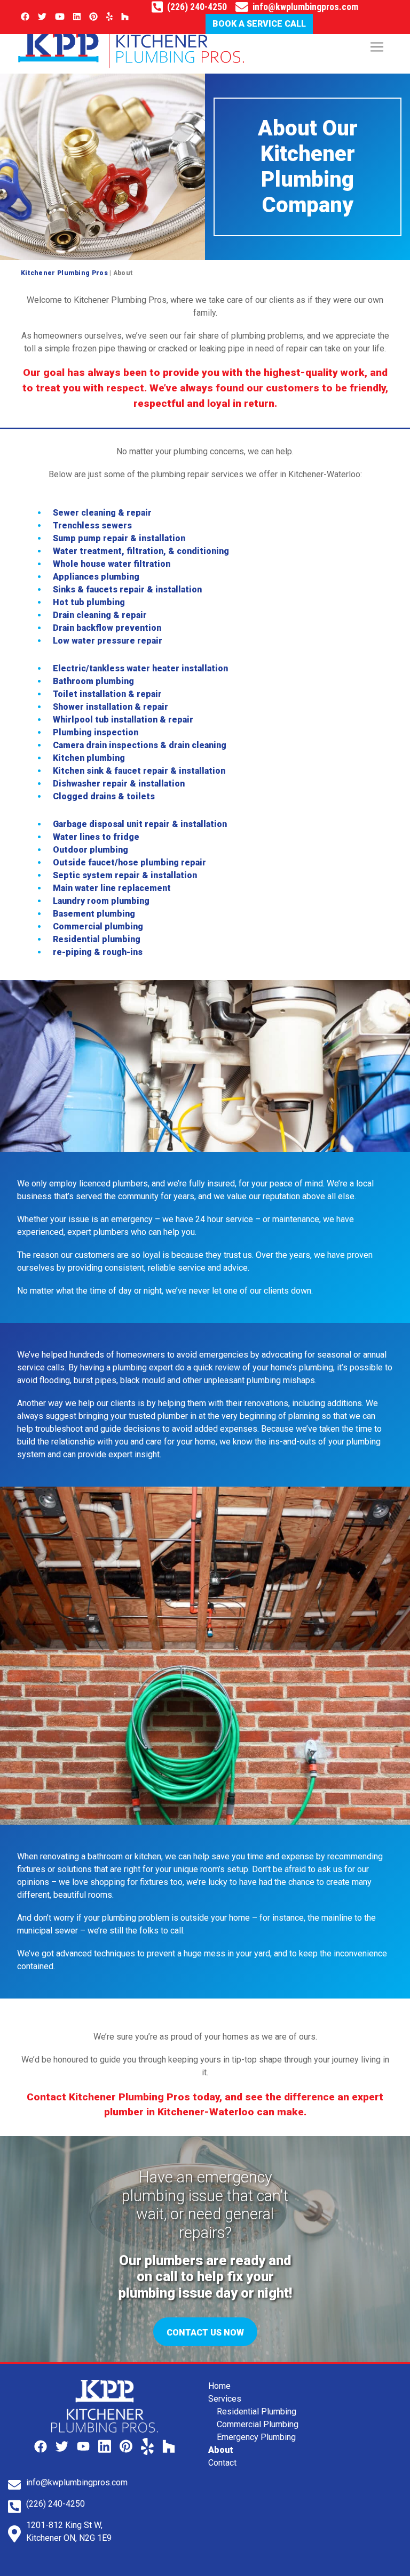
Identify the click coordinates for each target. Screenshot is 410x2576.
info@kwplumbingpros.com (305, 7)
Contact (222, 2463)
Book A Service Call (259, 24)
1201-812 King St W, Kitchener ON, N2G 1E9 (69, 2531)
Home (219, 2386)
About (221, 2450)
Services (225, 2399)
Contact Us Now (205, 2333)
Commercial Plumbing (258, 2424)
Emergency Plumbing (256, 2437)
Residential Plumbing (257, 2412)
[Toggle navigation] (377, 47)
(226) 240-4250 (197, 7)
